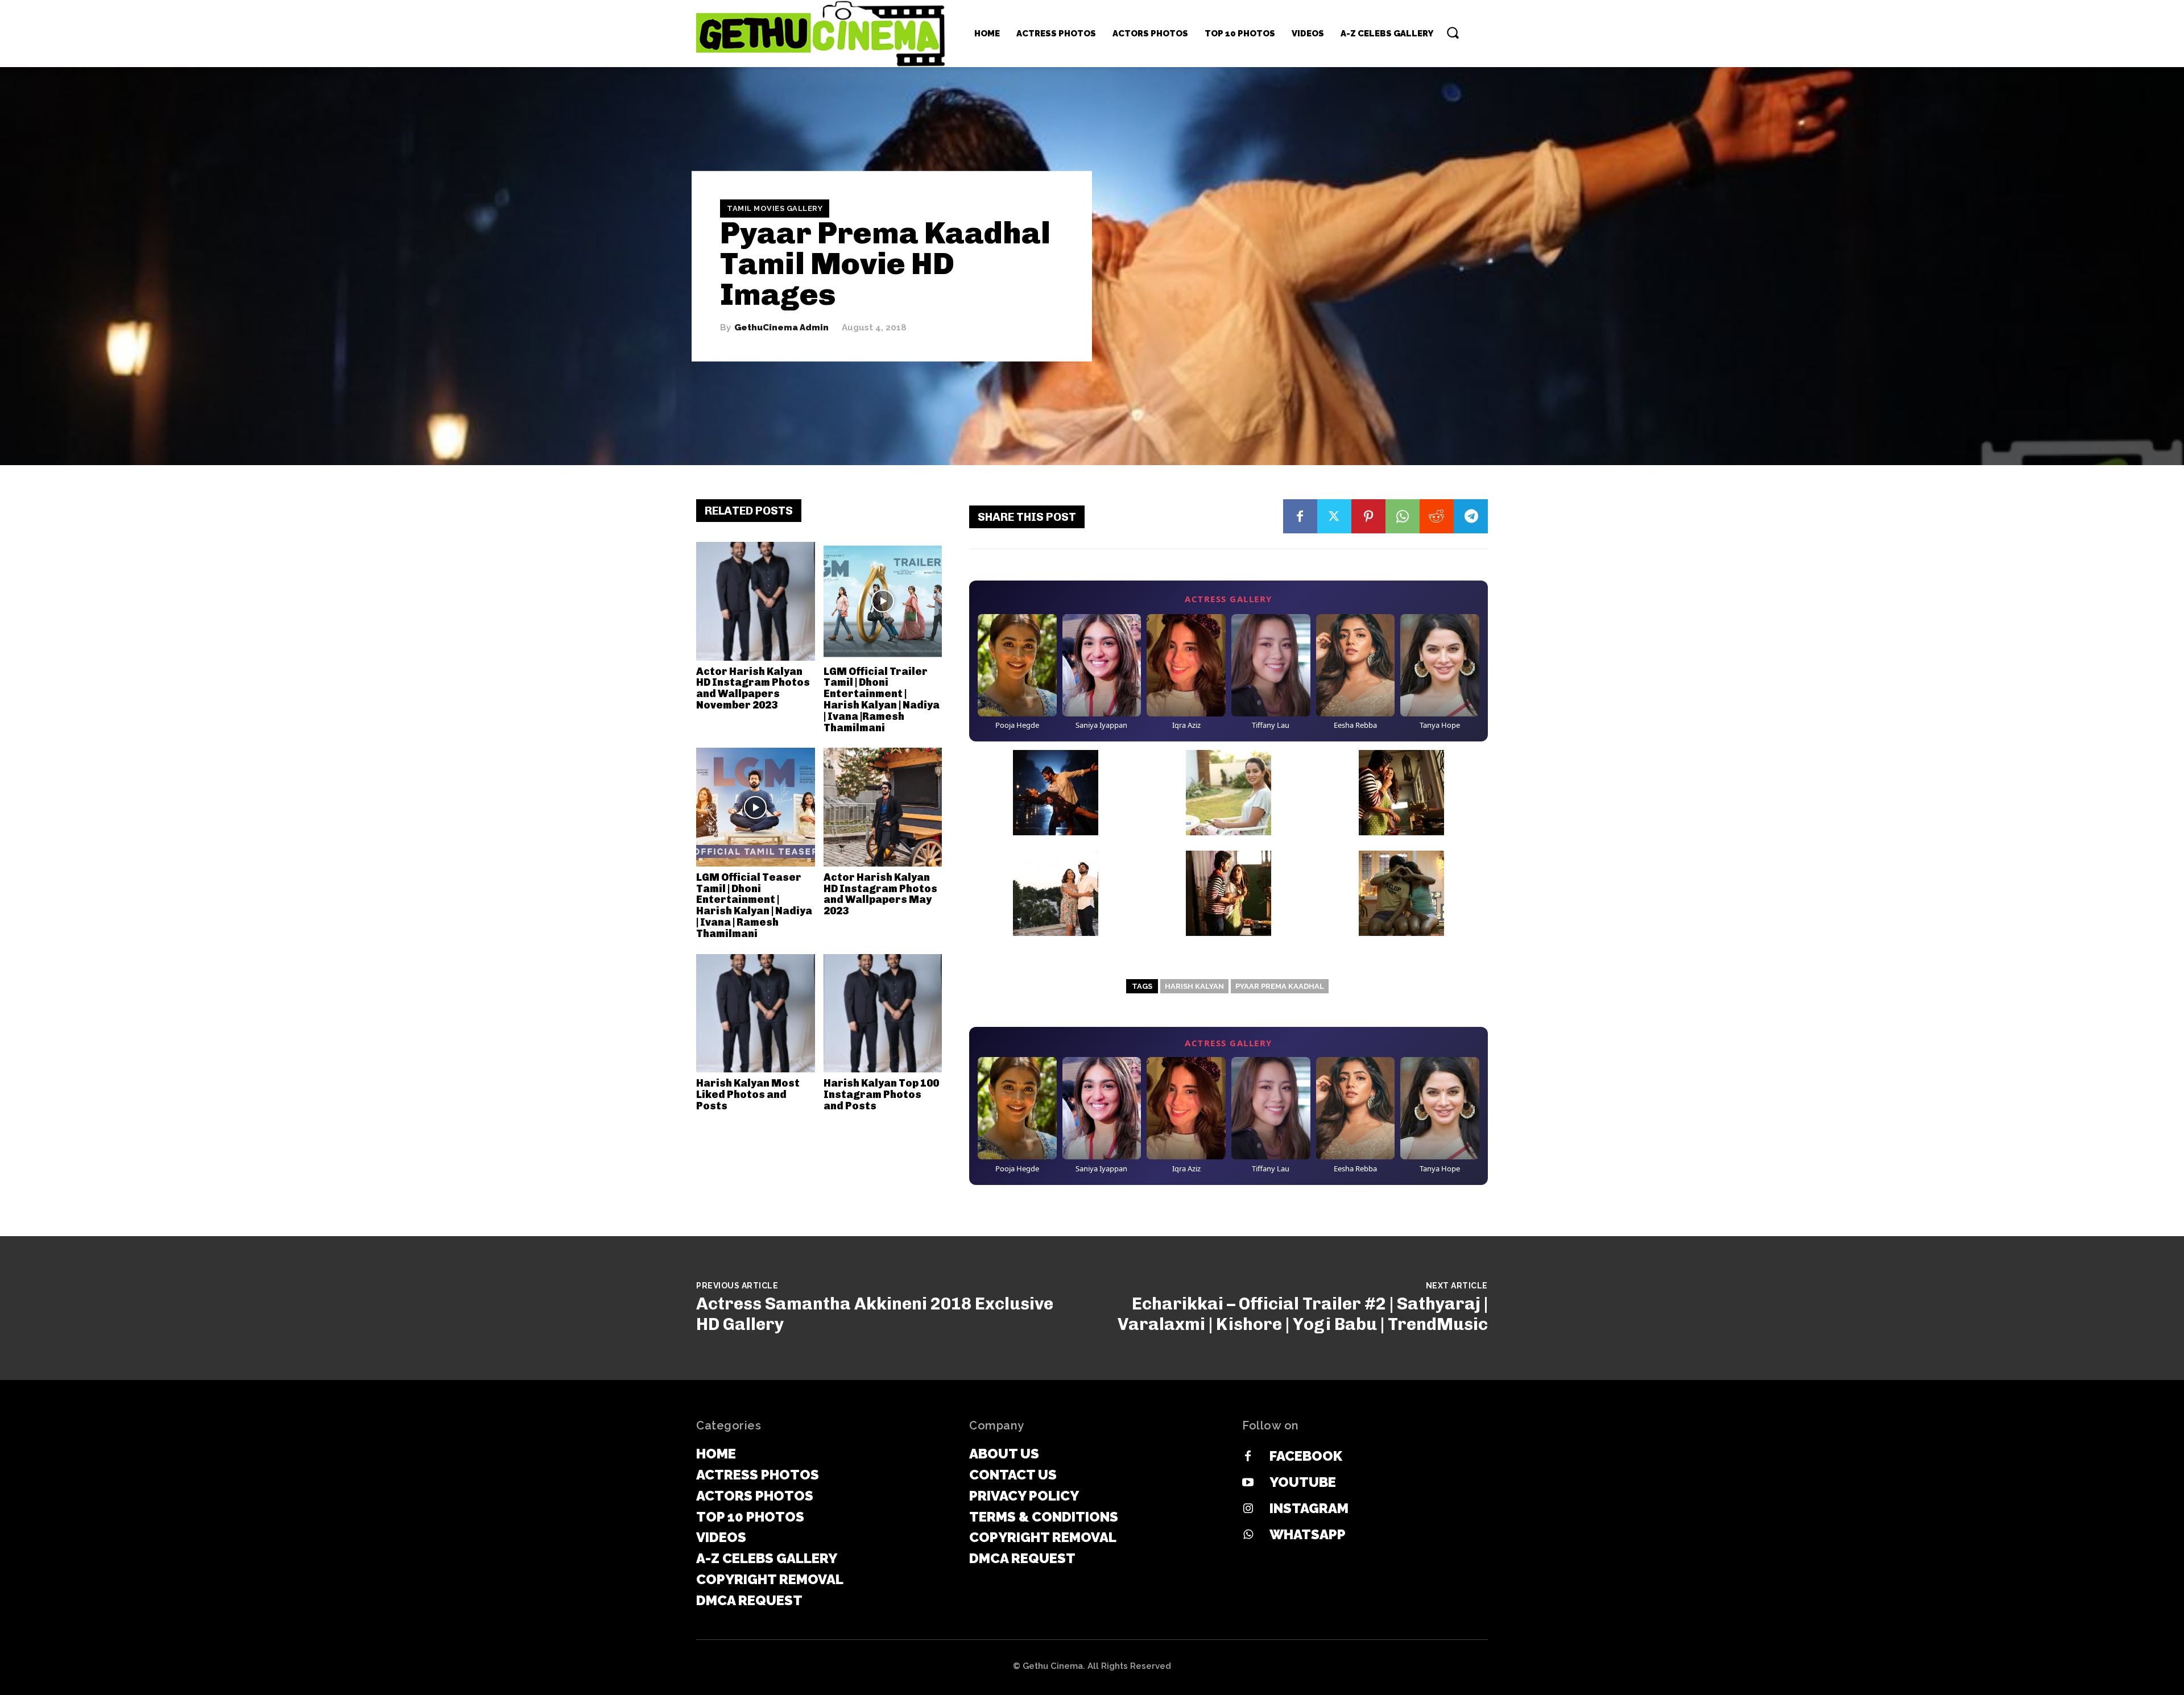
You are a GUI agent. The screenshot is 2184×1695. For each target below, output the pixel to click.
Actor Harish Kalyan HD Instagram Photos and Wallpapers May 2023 (880, 894)
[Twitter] (1334, 516)
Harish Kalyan (1194, 986)
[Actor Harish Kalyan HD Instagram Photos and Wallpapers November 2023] (756, 601)
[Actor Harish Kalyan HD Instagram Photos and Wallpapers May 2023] (883, 807)
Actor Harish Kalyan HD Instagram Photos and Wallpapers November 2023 (753, 688)
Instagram (1309, 1508)
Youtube (1303, 1482)
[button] (1453, 32)
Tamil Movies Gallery (775, 208)
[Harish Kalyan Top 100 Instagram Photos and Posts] (883, 1014)
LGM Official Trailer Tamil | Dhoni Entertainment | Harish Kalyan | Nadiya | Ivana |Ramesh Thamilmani (882, 700)
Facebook (1306, 1456)
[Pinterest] (1368, 516)
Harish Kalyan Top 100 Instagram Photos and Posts (881, 1095)
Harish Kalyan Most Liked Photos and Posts (748, 1095)
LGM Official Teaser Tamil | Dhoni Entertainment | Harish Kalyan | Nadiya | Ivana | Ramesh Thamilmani (754, 905)
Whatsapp (1308, 1534)
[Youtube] (1248, 1483)
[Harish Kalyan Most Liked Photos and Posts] (756, 1014)
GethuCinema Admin (781, 328)
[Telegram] (1471, 516)
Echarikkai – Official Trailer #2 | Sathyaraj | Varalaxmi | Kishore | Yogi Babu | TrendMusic (1303, 1314)
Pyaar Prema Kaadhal (1280, 986)
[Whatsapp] (1248, 1535)
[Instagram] (1248, 1509)
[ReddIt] (1437, 516)
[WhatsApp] (1403, 516)
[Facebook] (1300, 516)
